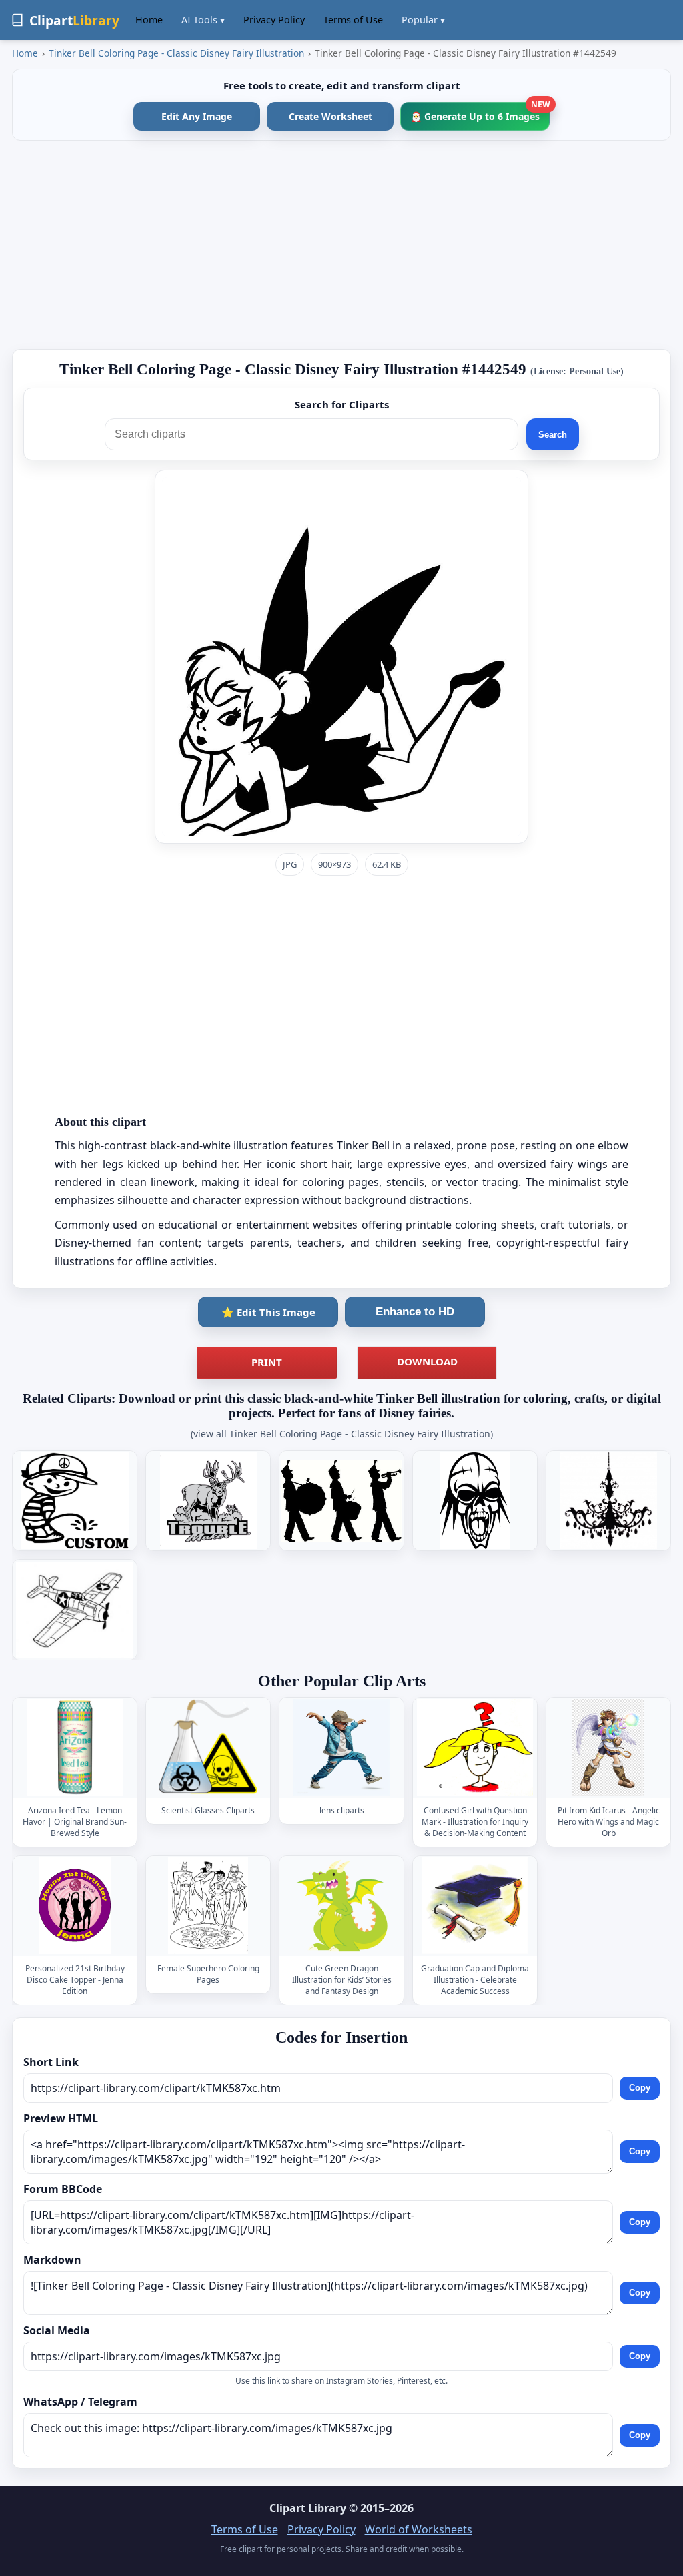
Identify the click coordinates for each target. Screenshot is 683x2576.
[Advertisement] (341, 245)
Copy (640, 2088)
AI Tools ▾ (203, 20)
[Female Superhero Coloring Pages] (208, 1906)
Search (553, 435)
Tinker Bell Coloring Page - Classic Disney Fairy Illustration (176, 53)
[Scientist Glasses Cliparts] (208, 1747)
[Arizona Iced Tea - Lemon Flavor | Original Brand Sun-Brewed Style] (75, 1747)
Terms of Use (353, 20)
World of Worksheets (419, 2529)
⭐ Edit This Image (268, 1312)
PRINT (267, 1362)
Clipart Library (308, 2508)
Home (149, 20)
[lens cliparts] (341, 1747)
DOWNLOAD (427, 1361)
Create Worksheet (330, 116)
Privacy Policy (274, 20)
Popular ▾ (423, 20)
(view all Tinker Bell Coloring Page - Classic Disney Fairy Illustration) (342, 1434)
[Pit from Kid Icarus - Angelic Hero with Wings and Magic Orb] (608, 1747)
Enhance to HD (415, 1312)
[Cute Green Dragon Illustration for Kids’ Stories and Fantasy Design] (341, 1906)
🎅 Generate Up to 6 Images (480, 112)
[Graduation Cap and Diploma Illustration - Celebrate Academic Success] (475, 1906)
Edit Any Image (197, 116)
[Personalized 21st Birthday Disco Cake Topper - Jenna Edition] (75, 1906)
